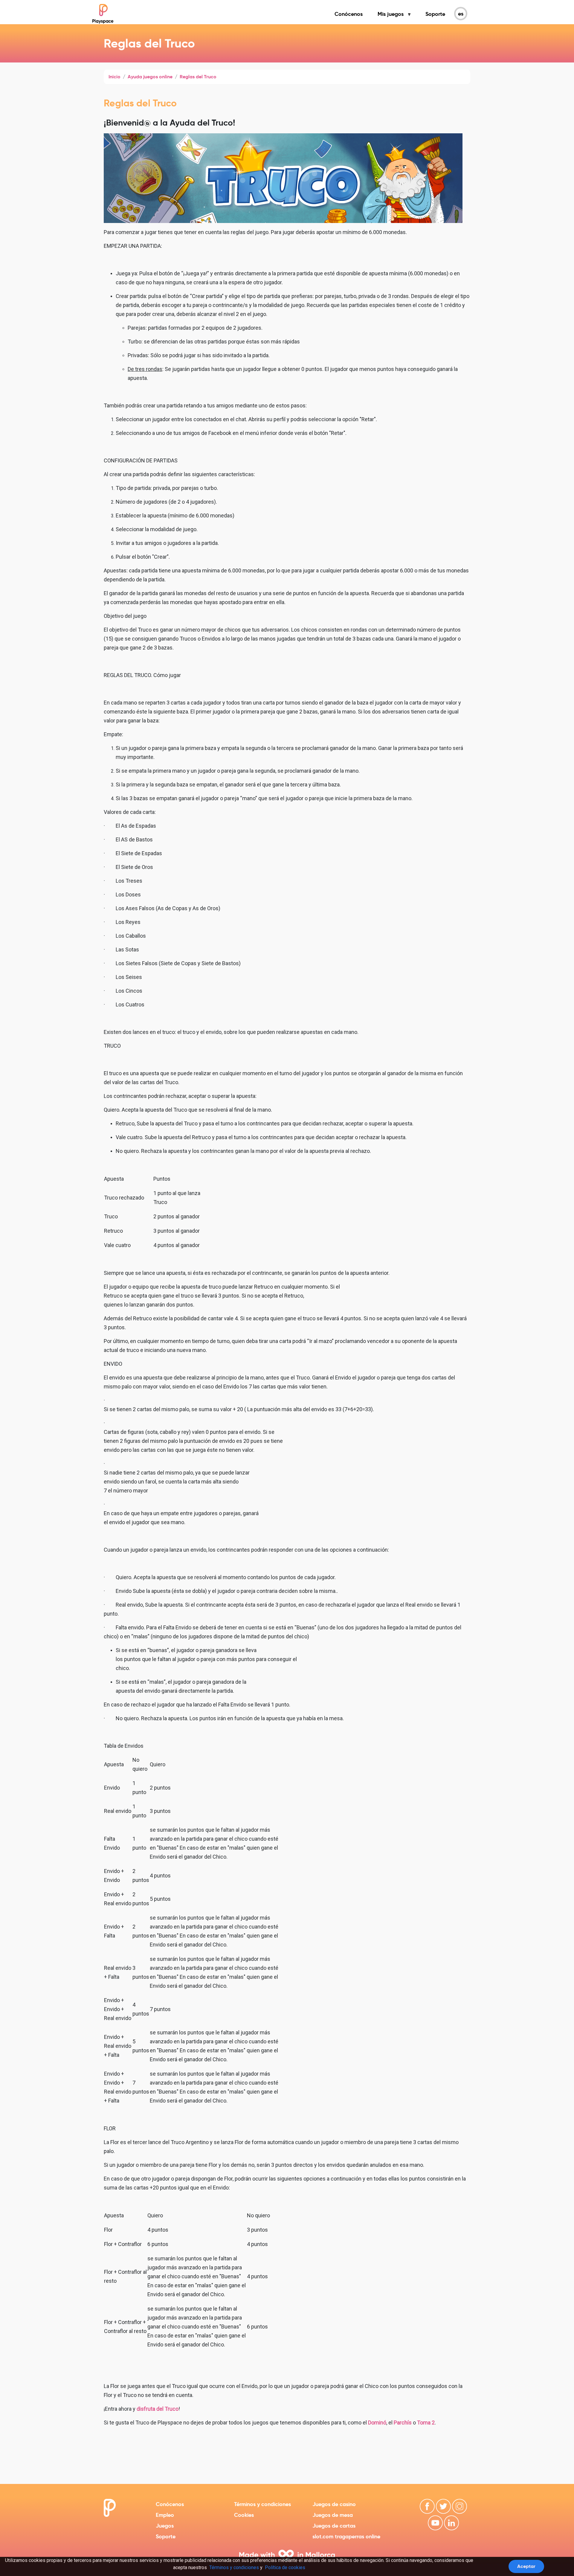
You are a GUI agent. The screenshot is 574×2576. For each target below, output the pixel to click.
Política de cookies (285, 2567)
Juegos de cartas (334, 2526)
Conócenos (349, 14)
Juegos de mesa (333, 2515)
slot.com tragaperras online (346, 2536)
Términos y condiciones (262, 2504)
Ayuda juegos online (150, 77)
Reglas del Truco (198, 77)
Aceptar (526, 2566)
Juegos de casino (334, 2504)
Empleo (165, 2515)
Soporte (435, 14)
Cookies (244, 2515)
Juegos (165, 2526)
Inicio (115, 77)
